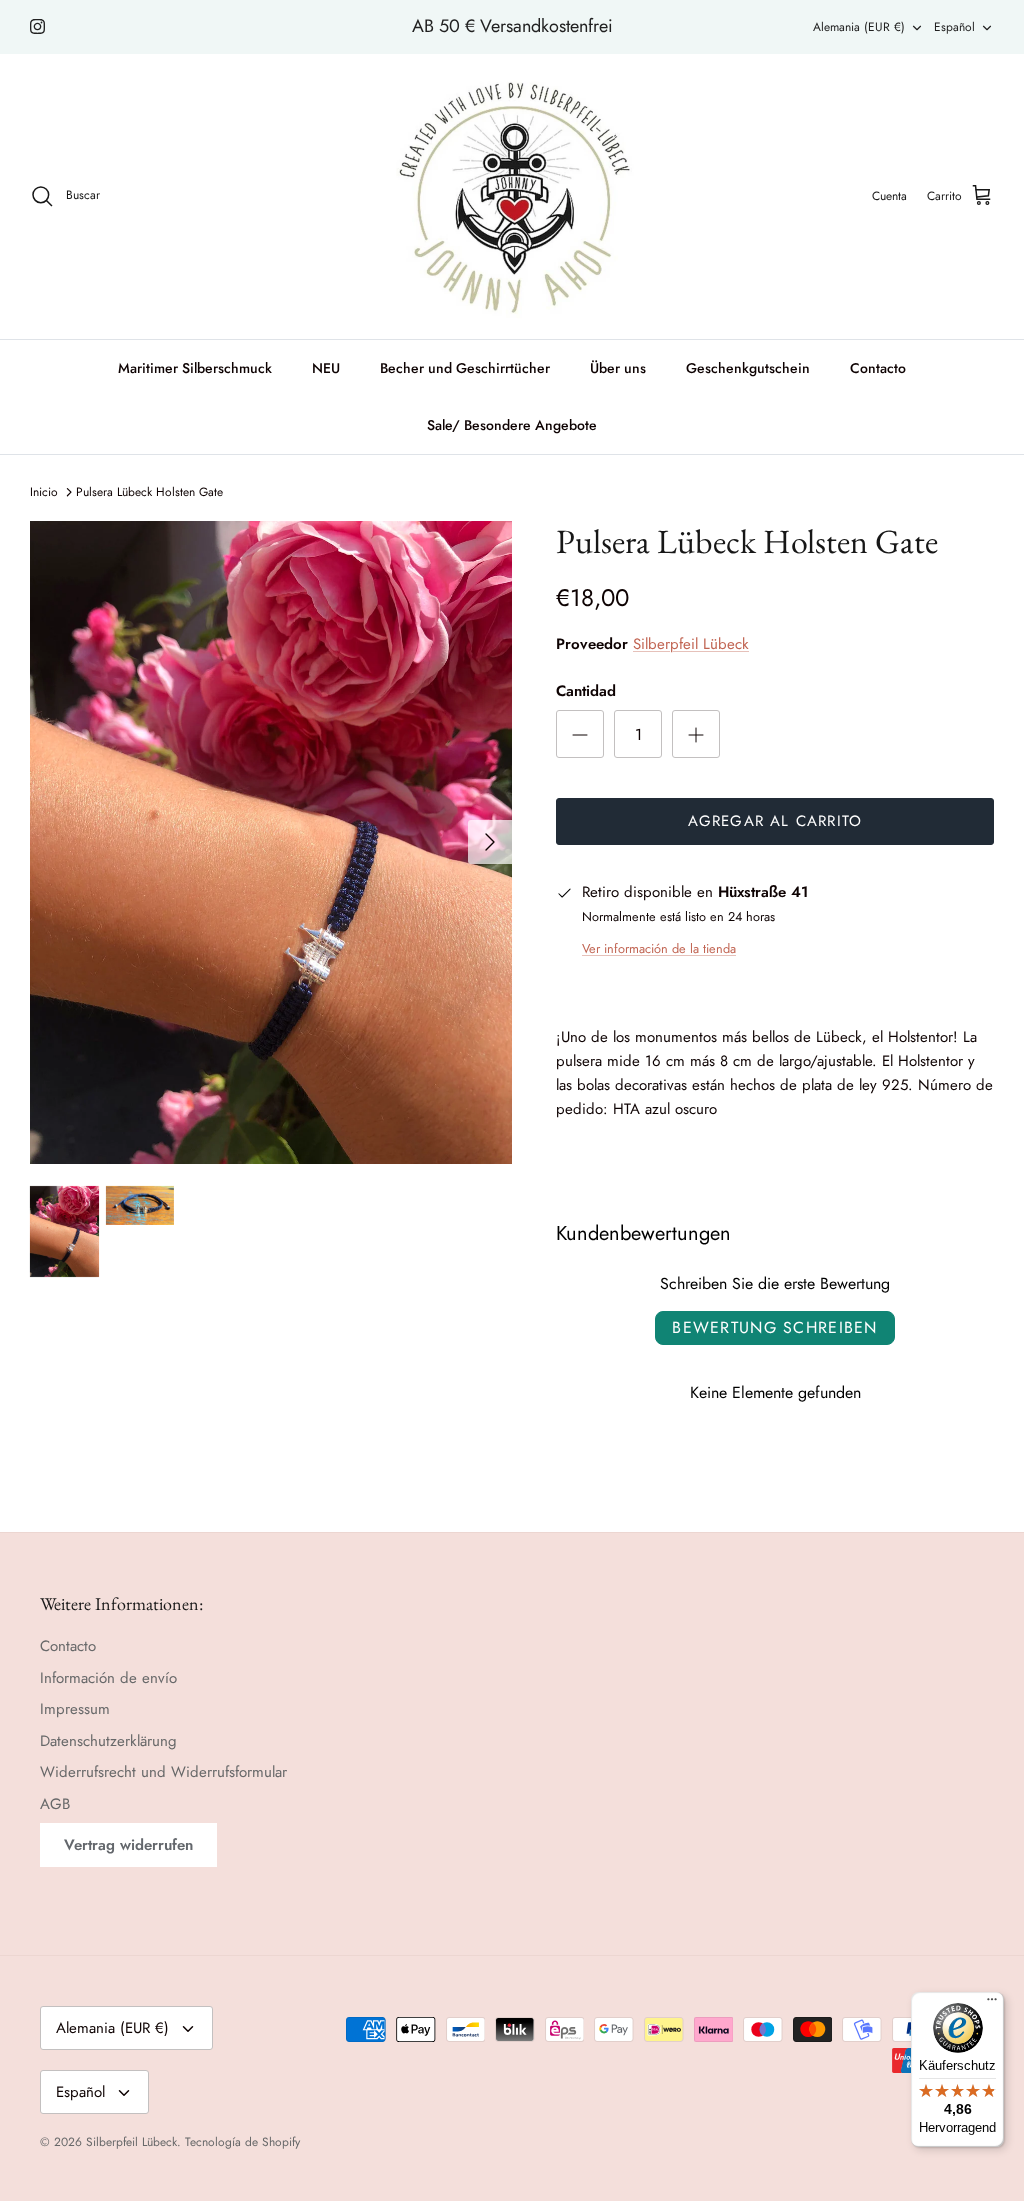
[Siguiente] (490, 842)
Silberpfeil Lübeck (691, 644)
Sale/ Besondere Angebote (512, 425)
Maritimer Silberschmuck (195, 368)
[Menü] (992, 2004)
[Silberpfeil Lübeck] (512, 196)
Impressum (75, 1709)
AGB (55, 1804)
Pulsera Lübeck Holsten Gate (149, 492)
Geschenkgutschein (748, 368)
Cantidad (586, 691)
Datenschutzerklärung (108, 1741)
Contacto (878, 368)
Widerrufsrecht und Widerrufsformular (163, 1772)
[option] (271, 842)
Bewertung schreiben (774, 1327)
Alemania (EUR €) (859, 27)
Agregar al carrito (775, 821)
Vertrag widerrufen (128, 1845)
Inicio (44, 492)
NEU (326, 368)
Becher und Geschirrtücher (465, 368)
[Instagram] (37, 26)
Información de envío (108, 1678)
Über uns (618, 368)
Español (954, 27)
